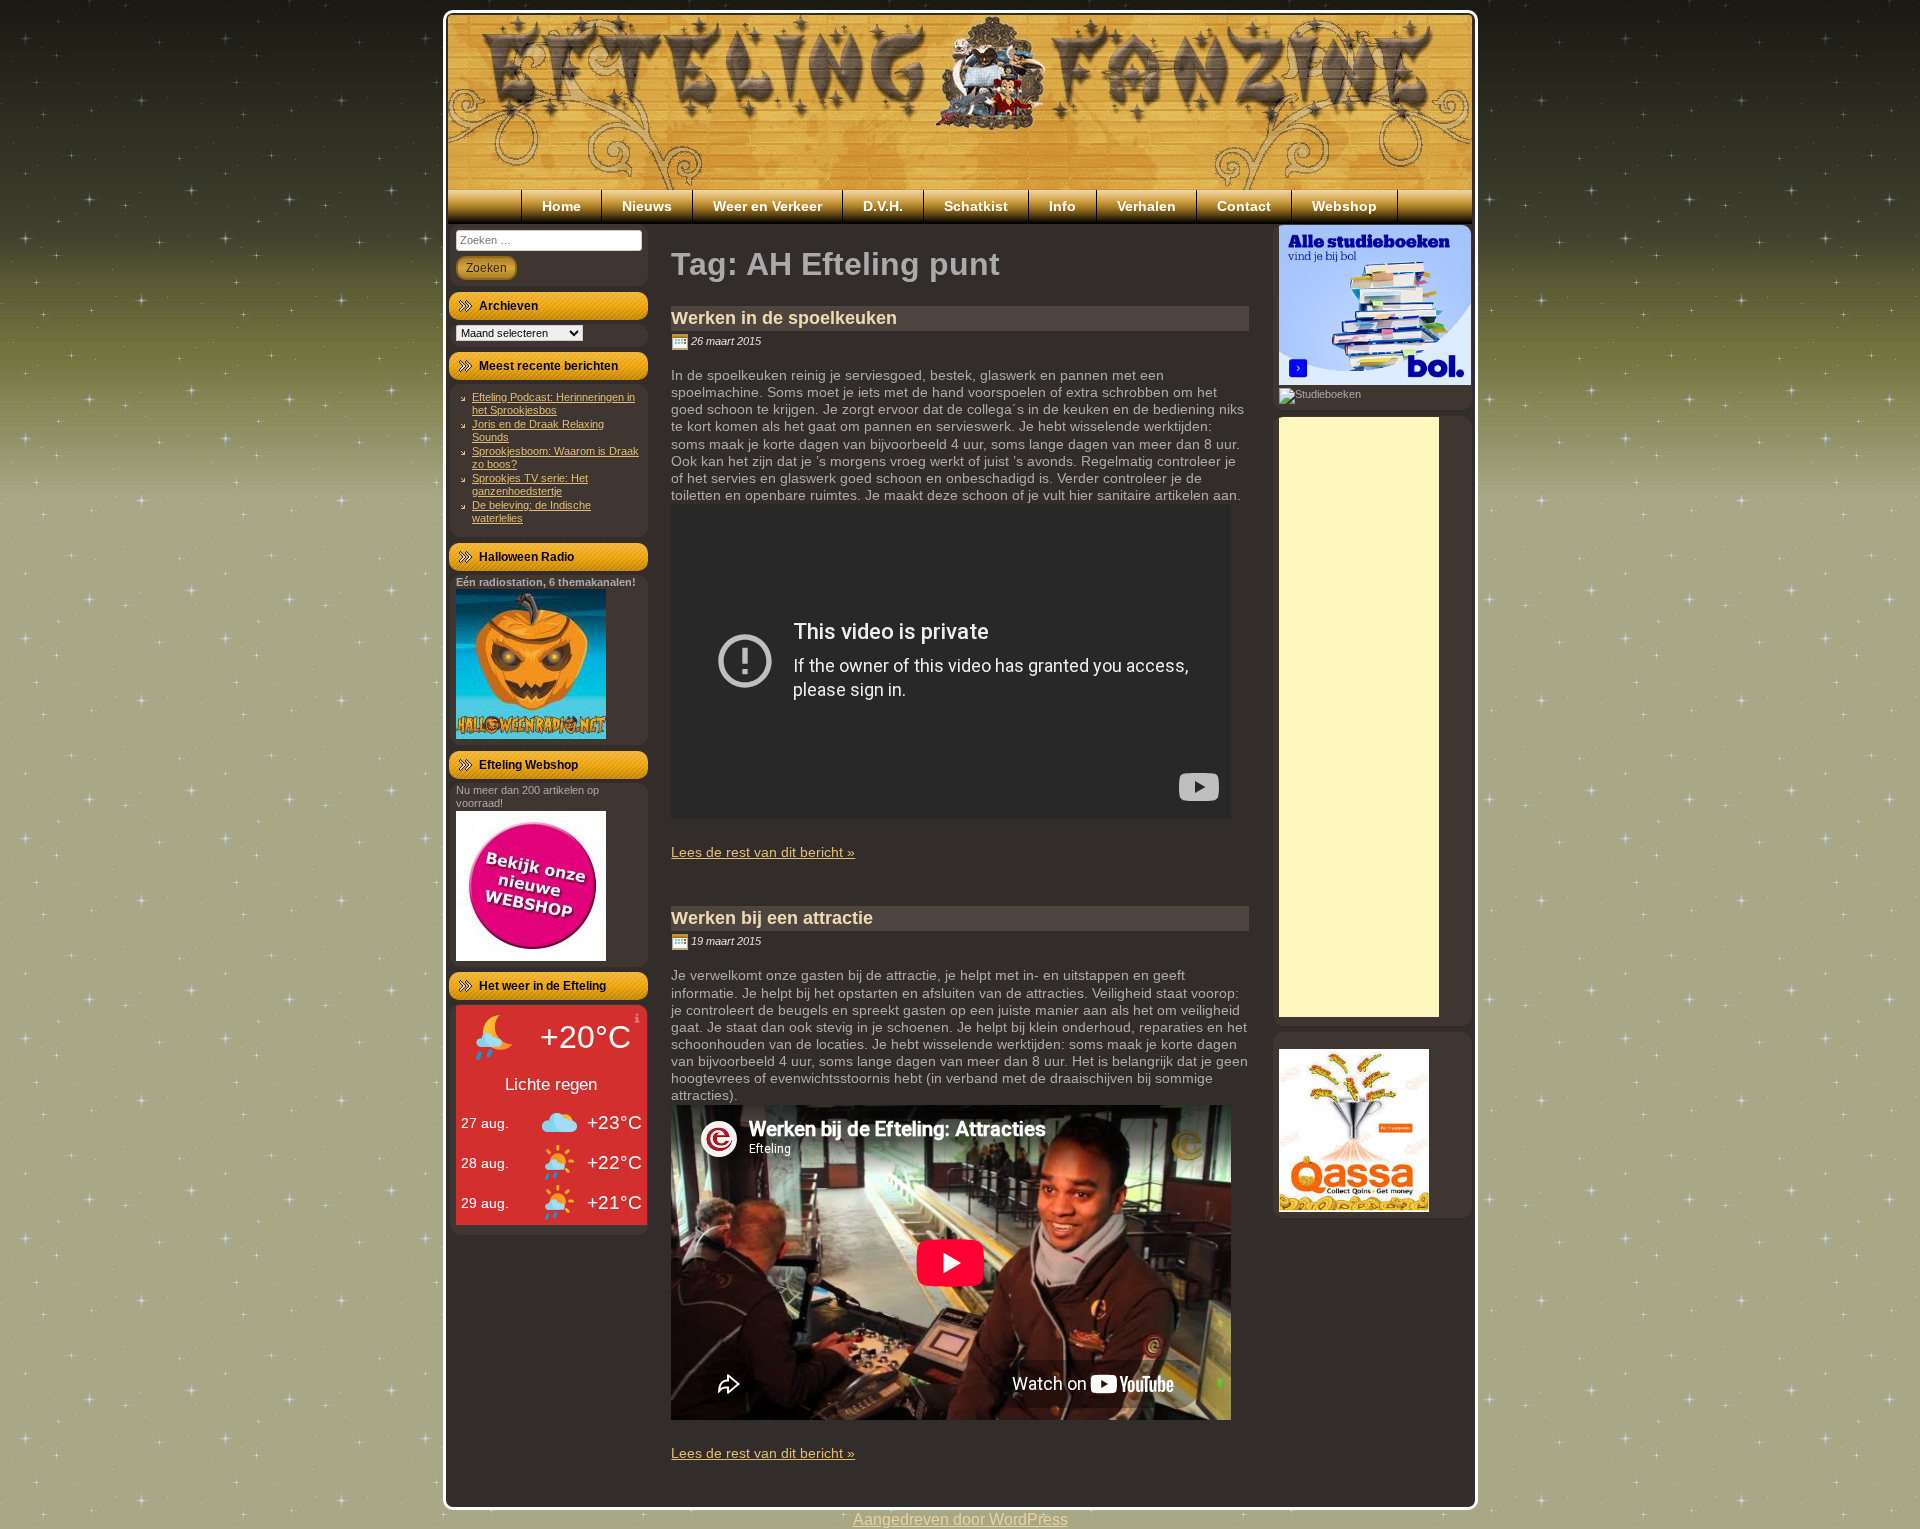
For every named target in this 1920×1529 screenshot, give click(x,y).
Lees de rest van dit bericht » (763, 852)
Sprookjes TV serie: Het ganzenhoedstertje (530, 484)
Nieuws (647, 206)
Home (561, 206)
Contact (1244, 206)
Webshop (1344, 206)
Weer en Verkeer (767, 206)
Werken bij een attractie (772, 918)
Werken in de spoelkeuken (784, 318)
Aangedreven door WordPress (960, 1519)
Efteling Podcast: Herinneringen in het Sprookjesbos (553, 403)
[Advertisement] (1359, 717)
